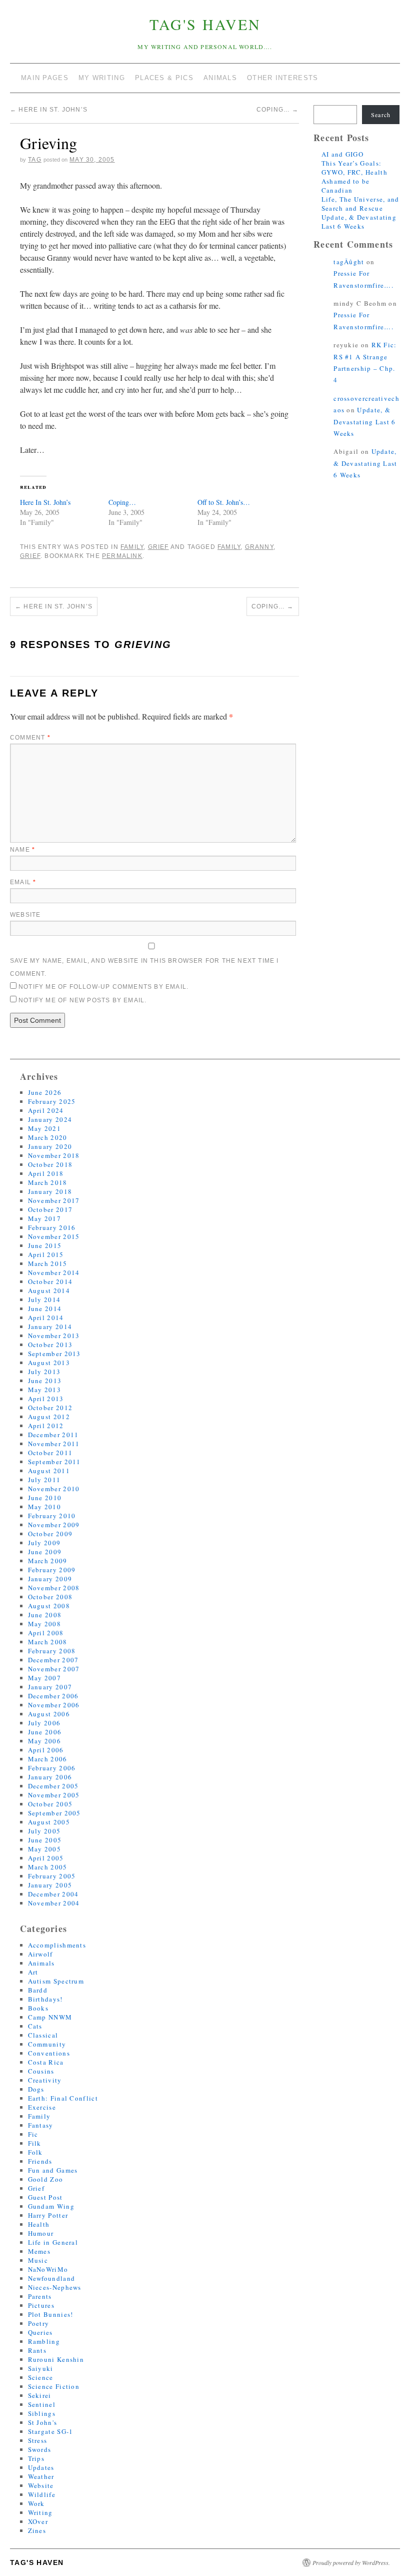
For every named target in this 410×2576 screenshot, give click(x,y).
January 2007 (50, 1687)
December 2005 (53, 1786)
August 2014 (49, 1291)
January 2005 (50, 1885)
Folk (35, 2152)
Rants (37, 2350)
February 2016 (52, 1227)
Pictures (41, 2305)
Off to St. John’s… (224, 502)
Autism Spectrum (56, 1981)
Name (22, 850)
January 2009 (50, 1579)
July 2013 (44, 1372)
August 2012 (49, 1417)
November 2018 (54, 1155)
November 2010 (54, 1489)
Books (38, 2008)
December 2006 (53, 1696)
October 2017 (50, 1209)
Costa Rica (46, 2062)
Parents (40, 2296)
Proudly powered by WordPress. (351, 2562)
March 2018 (48, 1182)
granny (259, 547)
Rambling (44, 2341)
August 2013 (49, 1363)
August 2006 (49, 1714)
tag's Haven (205, 24)
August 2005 (49, 1822)
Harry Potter (48, 2215)
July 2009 (44, 1543)
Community (47, 2044)
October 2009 (50, 1534)
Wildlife (42, 2494)
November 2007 (54, 1669)
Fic (33, 2134)
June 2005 (45, 1840)
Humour (41, 2233)
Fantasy (41, 2125)
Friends (40, 2161)
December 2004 (53, 1894)
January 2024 (50, 1119)
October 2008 (50, 1597)
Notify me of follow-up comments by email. (103, 987)
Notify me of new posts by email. (82, 1000)
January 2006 (50, 1777)
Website (25, 915)
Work (36, 2503)
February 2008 (52, 1651)
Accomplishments (57, 1945)
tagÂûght (349, 262)
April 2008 (46, 1633)
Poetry (39, 2323)
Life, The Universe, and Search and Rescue (360, 204)
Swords (40, 2449)
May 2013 (44, 1390)
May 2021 (44, 1128)
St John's (43, 2422)
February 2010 (52, 1516)
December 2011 (53, 1435)
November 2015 (54, 1236)
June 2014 (45, 1309)
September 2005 (54, 1813)
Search (381, 115)
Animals (41, 1963)
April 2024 (46, 1110)
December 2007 (53, 1660)
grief (30, 556)
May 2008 (44, 1624)
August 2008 (49, 1606)
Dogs (36, 2089)
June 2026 (45, 1092)
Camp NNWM (50, 2017)
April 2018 (46, 1173)
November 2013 (54, 1336)
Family (132, 547)
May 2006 (44, 1741)
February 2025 (52, 1101)
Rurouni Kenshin (56, 2359)
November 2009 (54, 1525)
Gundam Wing (51, 2206)
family (229, 547)
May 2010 (44, 1507)
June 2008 (45, 1615)
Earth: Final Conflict (63, 2098)
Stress (38, 2440)
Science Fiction (54, 2386)
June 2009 (45, 1552)
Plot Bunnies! (51, 2314)
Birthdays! (45, 1999)
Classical (43, 2035)
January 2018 (50, 1191)
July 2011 (44, 1480)
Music (38, 2260)
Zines (37, 2530)
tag (35, 160)
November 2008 (54, 1588)
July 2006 (44, 1723)
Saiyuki (41, 2368)
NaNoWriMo (48, 2269)
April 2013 (46, 1399)
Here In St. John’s (49, 110)
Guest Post (45, 2197)
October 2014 (50, 1281)
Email (23, 882)
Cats (35, 2026)
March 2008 (48, 1642)
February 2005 (52, 1876)
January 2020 (50, 1146)
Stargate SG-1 (51, 2431)
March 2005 (48, 1867)
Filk (35, 2143)
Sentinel (42, 2404)
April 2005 (46, 1858)
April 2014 (46, 1318)
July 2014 (44, 1300)
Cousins (41, 2071)
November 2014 (54, 1272)
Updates (41, 2467)
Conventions (49, 2053)
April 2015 (46, 1254)
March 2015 (48, 1263)
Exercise (42, 2107)
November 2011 (54, 1444)
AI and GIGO (342, 154)
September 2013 (54, 1354)
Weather (41, 2476)
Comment (30, 738)
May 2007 (44, 1678)
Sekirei (40, 2395)
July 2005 (44, 1831)
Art (33, 1972)
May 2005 (44, 1849)
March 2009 (48, 1561)
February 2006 (52, 1768)
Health (39, 2224)
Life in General (53, 2242)
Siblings (42, 2413)
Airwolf (40, 1954)
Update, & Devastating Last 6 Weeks (359, 222)
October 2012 (50, 1408)
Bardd (38, 1990)
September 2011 (54, 1462)
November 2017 (54, 1200)
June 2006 (45, 1732)
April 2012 (46, 1426)
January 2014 (50, 1327)
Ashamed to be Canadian (346, 186)
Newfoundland (52, 2278)
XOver (38, 2521)
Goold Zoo (46, 2179)
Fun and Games (53, 2170)
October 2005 (50, 1804)
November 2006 (54, 1705)
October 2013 (50, 1345)
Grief (158, 547)
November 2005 (54, 1795)
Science (41, 2377)
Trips (36, 2458)
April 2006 (46, 1750)
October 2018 (50, 1164)
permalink (122, 556)
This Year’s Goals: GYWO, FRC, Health (354, 168)
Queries (40, 2332)
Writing (40, 2512)
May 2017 (44, 1218)
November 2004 (54, 1903)
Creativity (45, 2080)
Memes (39, 2251)
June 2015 (45, 1245)
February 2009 (52, 1570)
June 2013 (45, 1381)
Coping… (278, 110)
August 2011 (49, 1471)
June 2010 (45, 1498)
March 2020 (48, 1137)
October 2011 (50, 1453)
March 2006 (48, 1759)
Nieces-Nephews (55, 2287)
